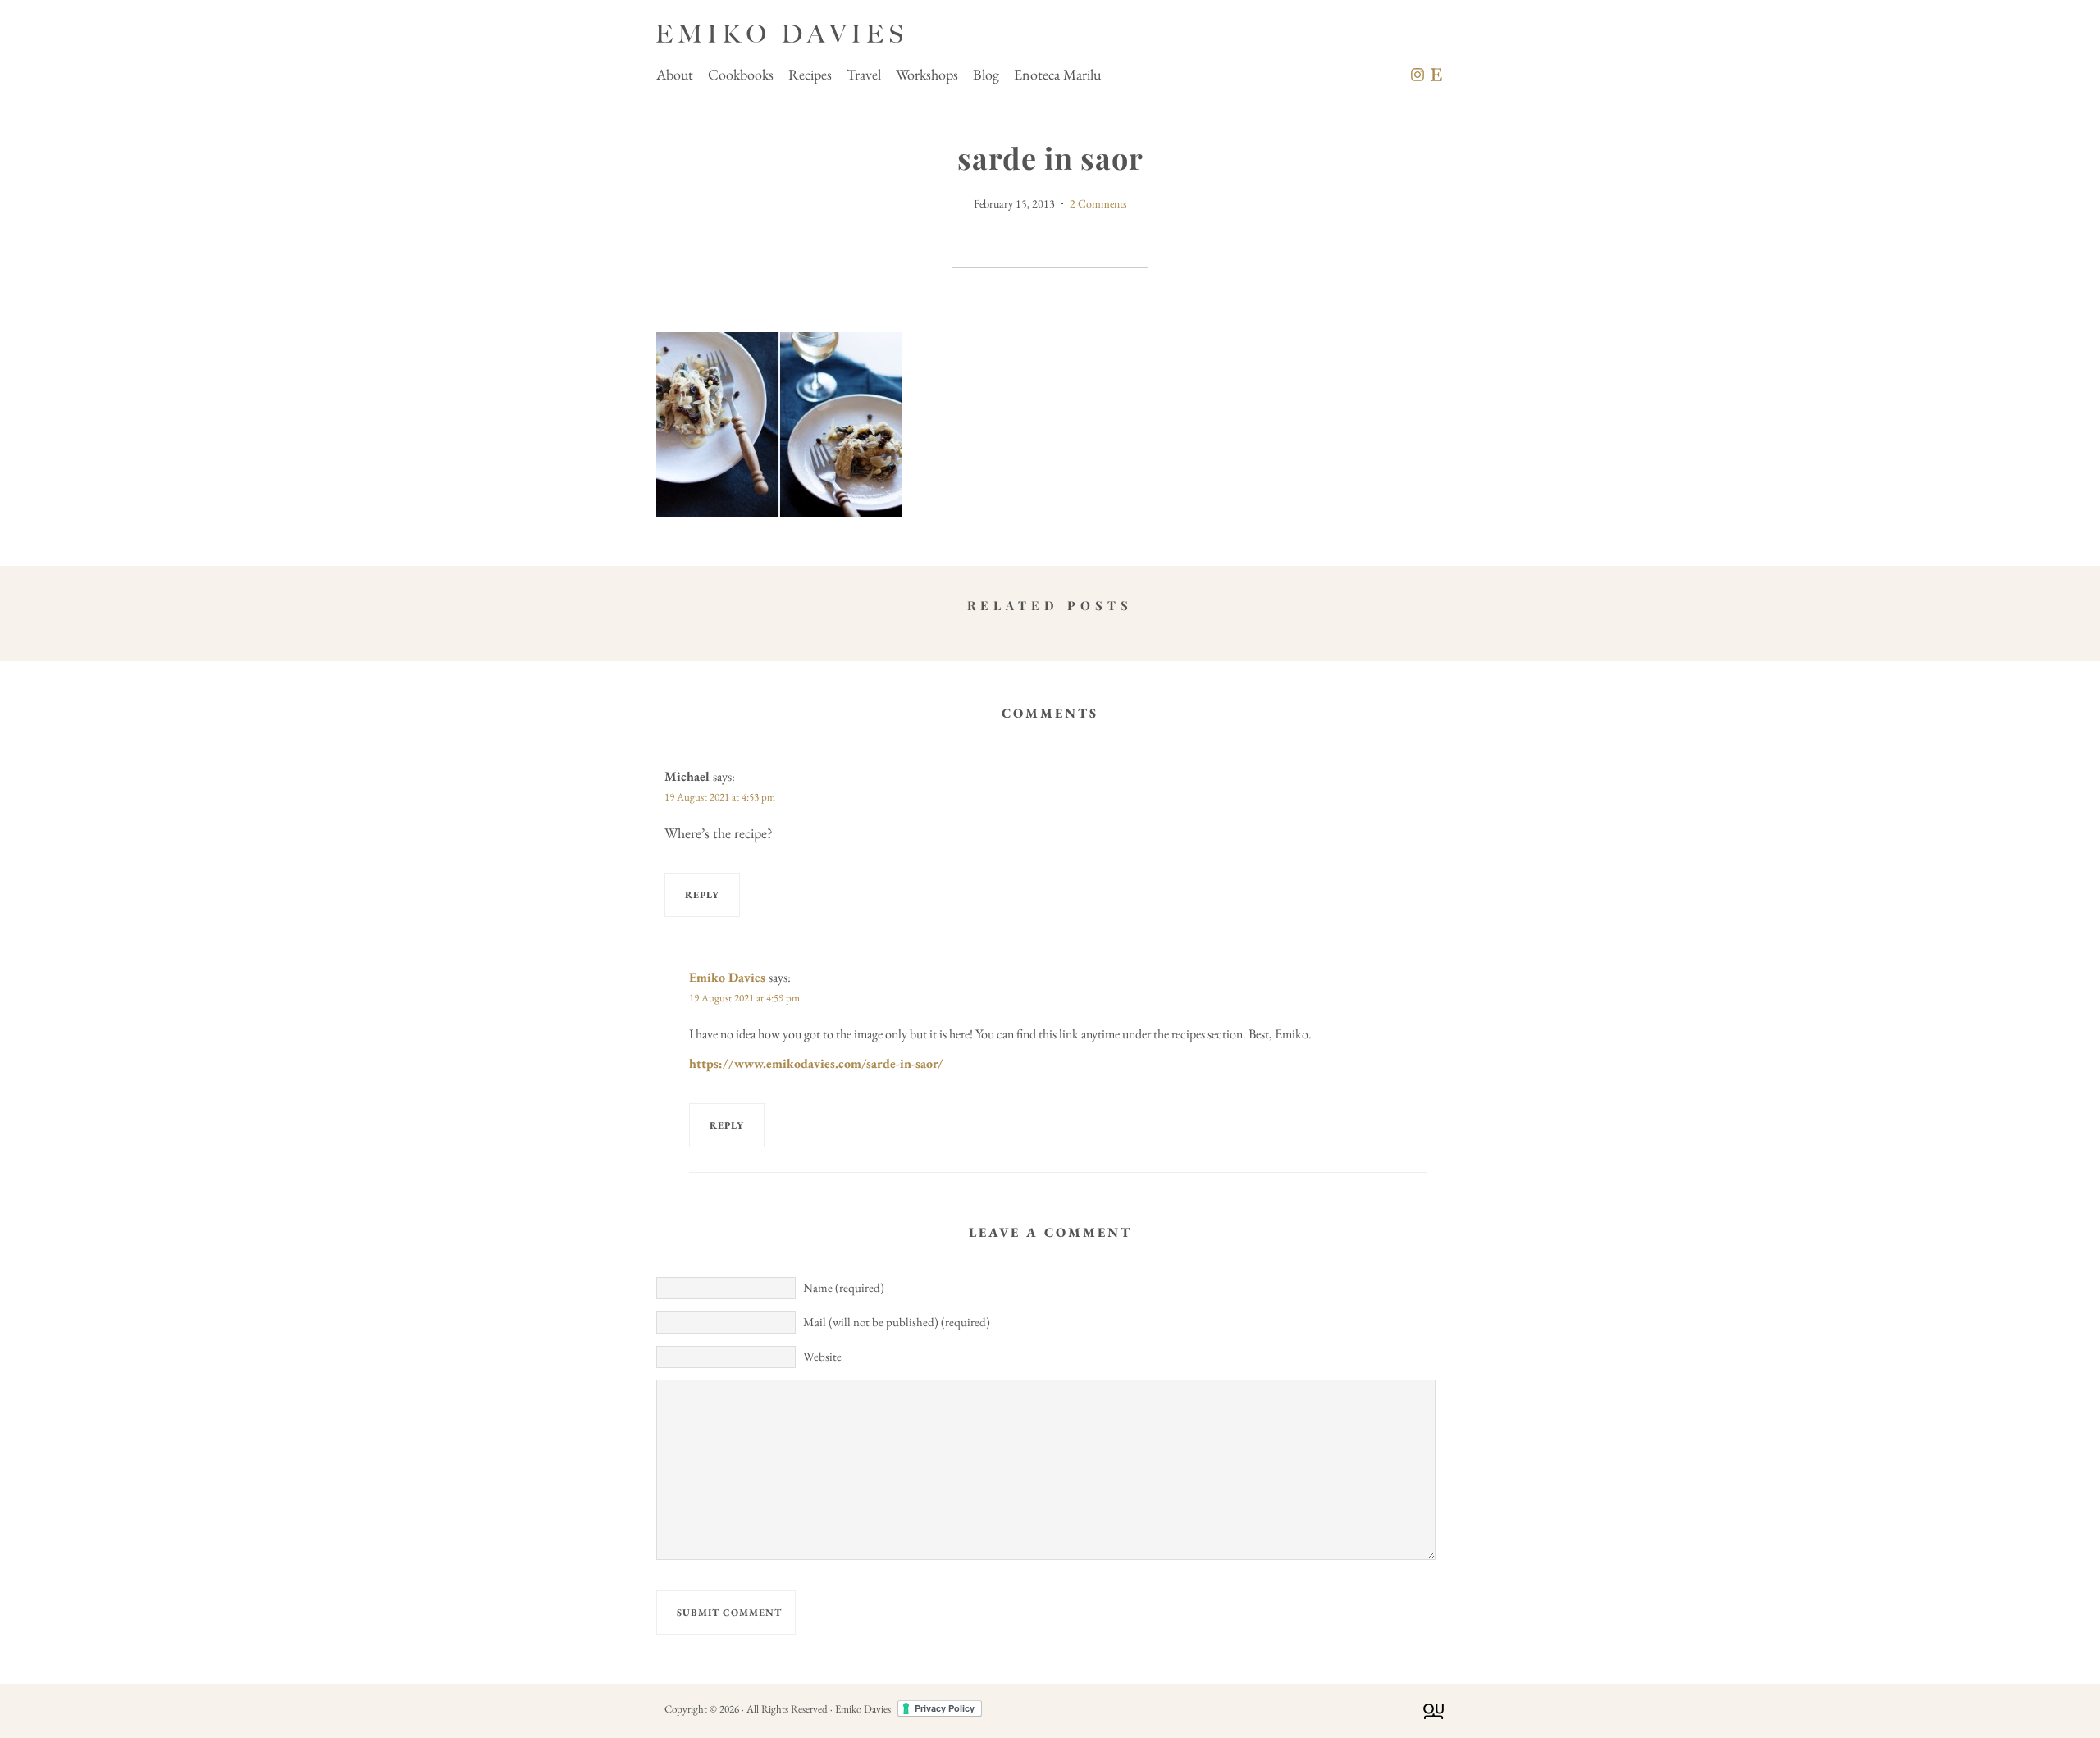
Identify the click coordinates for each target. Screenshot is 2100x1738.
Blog (986, 74)
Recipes (810, 74)
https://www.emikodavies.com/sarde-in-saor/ (816, 1063)
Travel (864, 74)
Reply (702, 895)
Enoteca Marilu (1057, 74)
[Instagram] (1417, 75)
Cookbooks (741, 74)
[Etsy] (1436, 75)
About (675, 74)
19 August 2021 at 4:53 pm (720, 797)
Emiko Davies (727, 977)
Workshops (927, 74)
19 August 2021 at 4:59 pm (744, 998)
